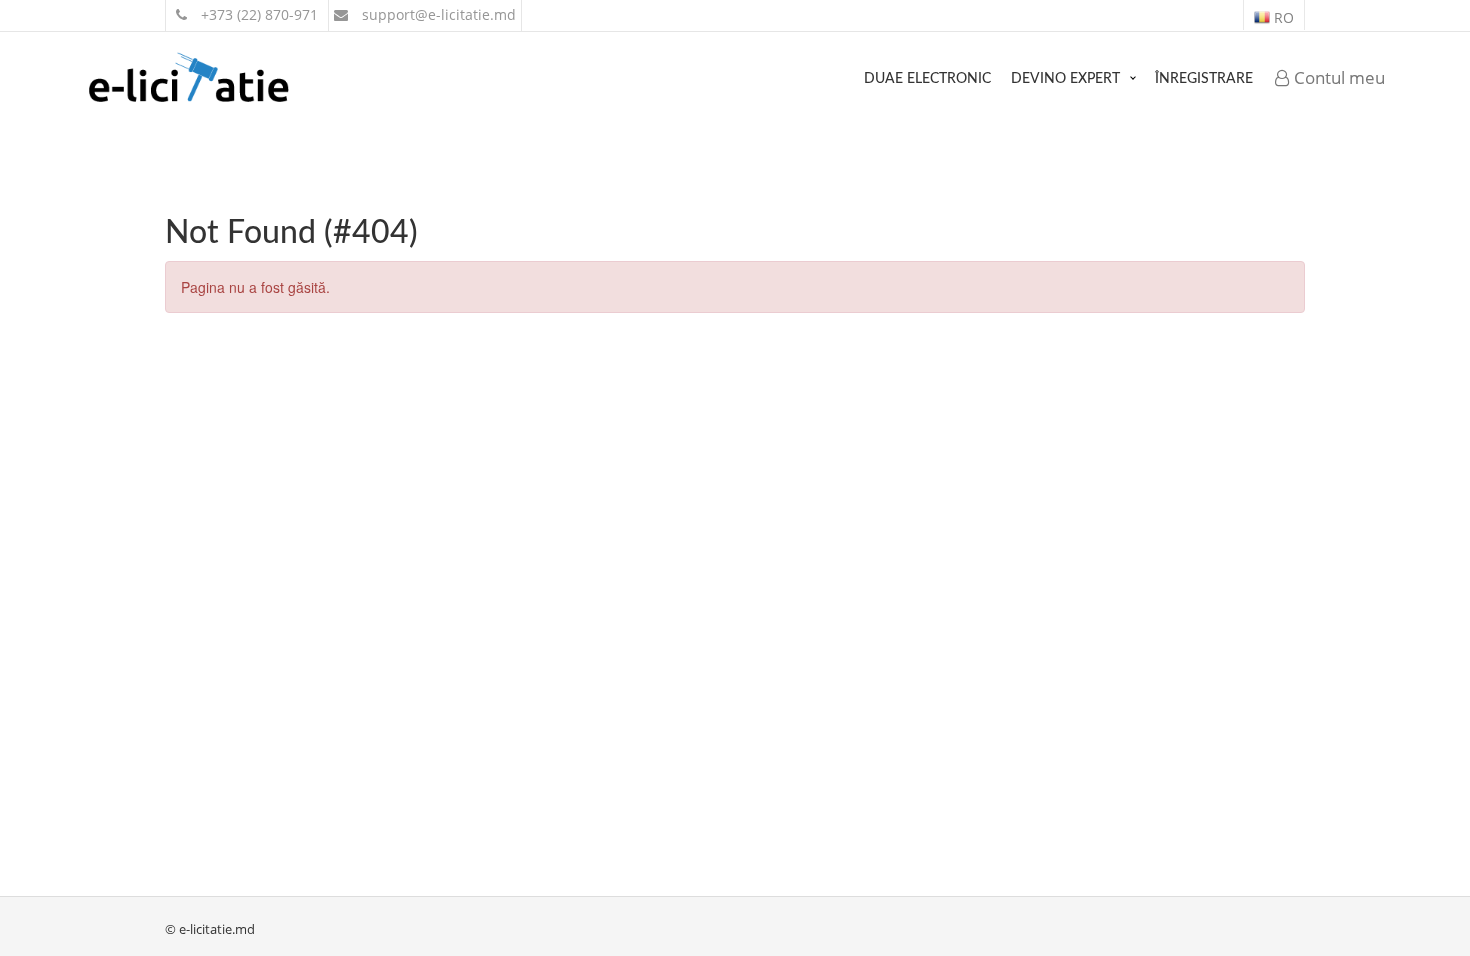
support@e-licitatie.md (437, 14)
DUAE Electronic (927, 79)
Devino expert (1065, 79)
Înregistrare (1204, 79)
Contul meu (1337, 77)
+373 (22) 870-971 (257, 14)
